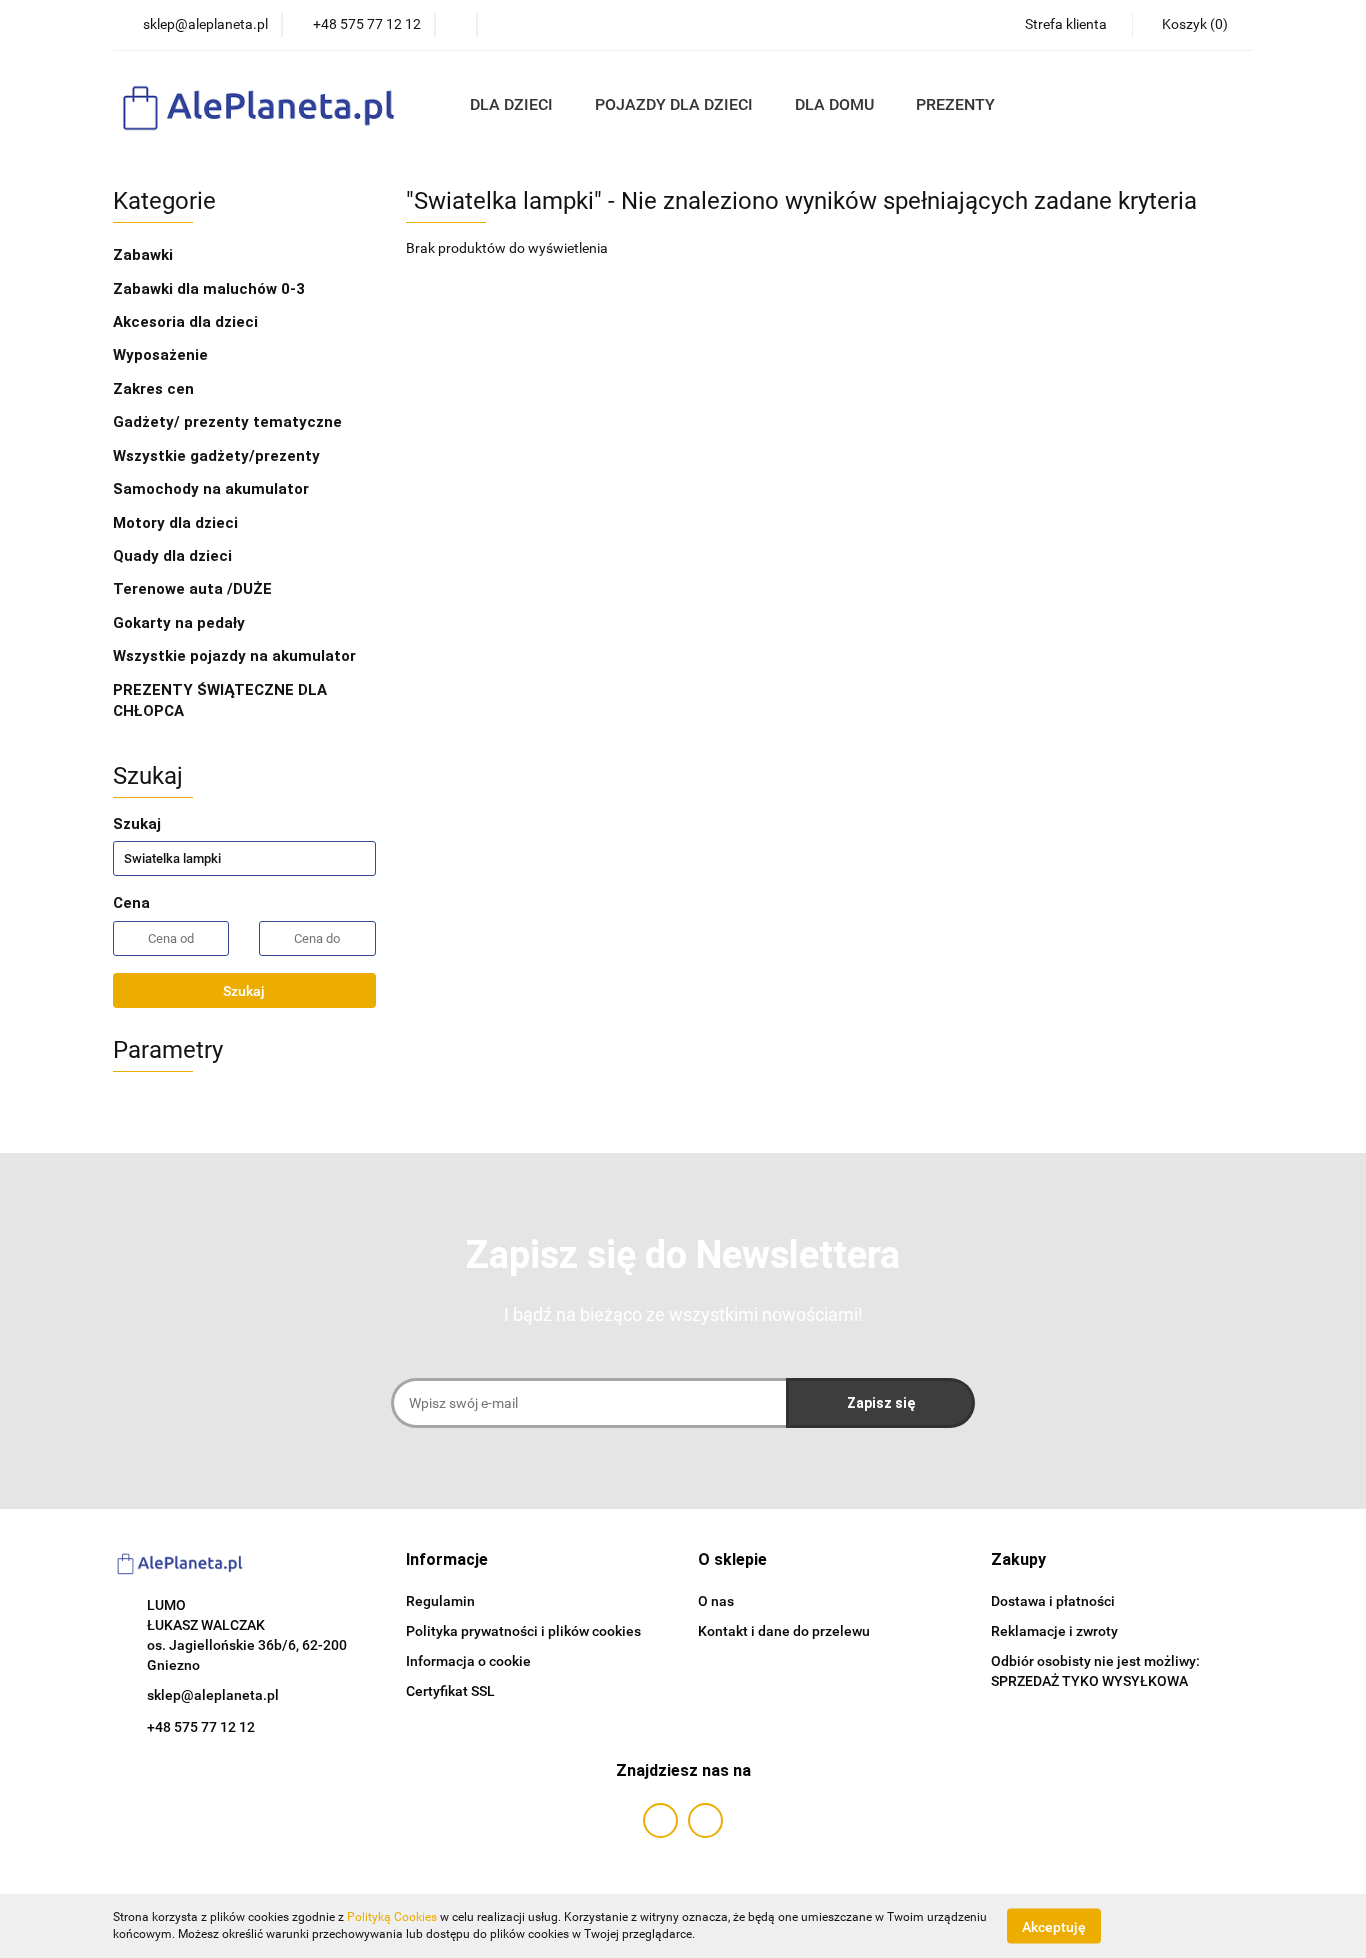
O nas (716, 1601)
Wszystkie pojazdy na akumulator (234, 656)
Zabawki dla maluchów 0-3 (211, 289)
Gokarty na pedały (179, 623)
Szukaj (244, 991)
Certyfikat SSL (450, 1691)
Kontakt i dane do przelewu (784, 1631)
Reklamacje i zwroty (1054, 1631)
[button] (447, 1560)
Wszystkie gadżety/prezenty (218, 456)
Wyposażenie (162, 355)
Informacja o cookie (468, 1661)
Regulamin (440, 1601)
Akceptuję (1054, 1926)
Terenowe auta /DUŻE (192, 589)
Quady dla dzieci (172, 556)
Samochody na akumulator (211, 489)
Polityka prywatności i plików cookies (523, 1631)
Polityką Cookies (392, 1917)
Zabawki (145, 255)
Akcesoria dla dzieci (187, 322)
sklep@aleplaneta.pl (213, 1695)
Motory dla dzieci (175, 523)
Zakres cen (155, 389)
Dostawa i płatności (1053, 1601)
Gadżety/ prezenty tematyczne (229, 422)
